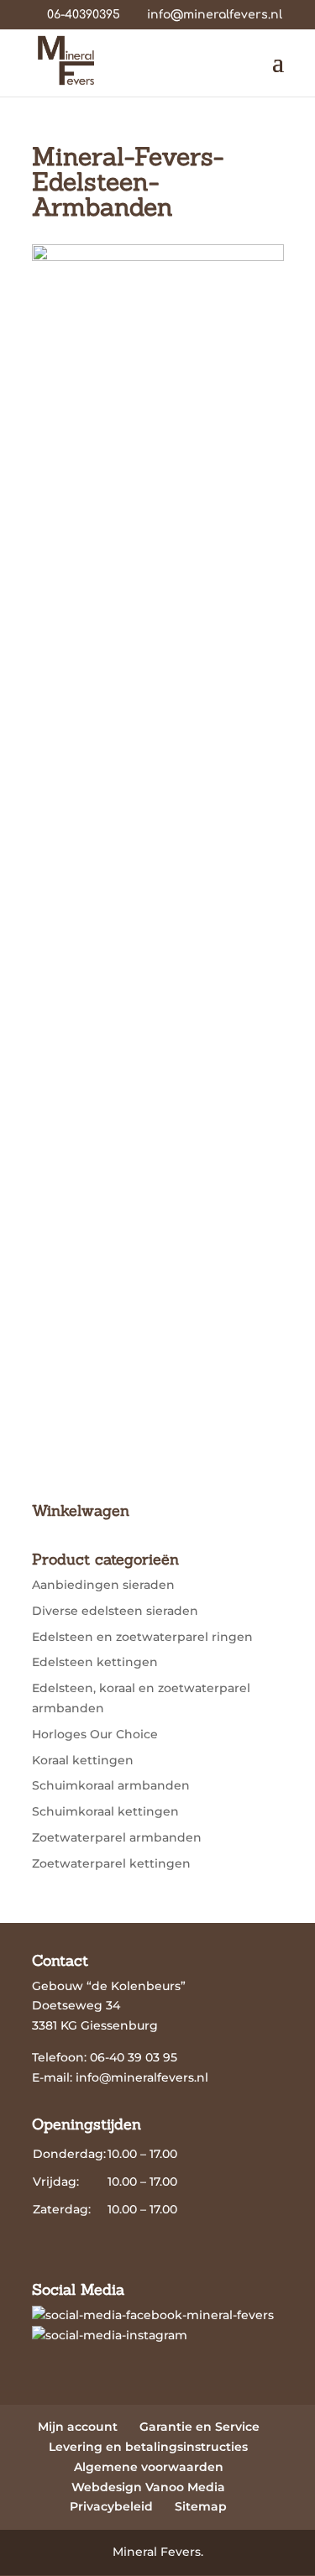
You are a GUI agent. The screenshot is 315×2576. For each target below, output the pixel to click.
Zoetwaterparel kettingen (111, 1863)
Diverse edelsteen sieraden (115, 1611)
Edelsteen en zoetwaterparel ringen (142, 1637)
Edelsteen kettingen (95, 1662)
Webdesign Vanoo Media (148, 2487)
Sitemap (201, 2506)
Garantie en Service (199, 2427)
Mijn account (78, 2427)
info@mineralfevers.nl (142, 2077)
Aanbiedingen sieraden (103, 1585)
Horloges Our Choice (95, 1734)
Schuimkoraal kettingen (105, 1811)
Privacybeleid (111, 2506)
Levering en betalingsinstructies (148, 2447)
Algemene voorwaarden (149, 2467)
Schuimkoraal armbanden (111, 1785)
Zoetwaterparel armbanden (117, 1837)
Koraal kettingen (83, 1760)
